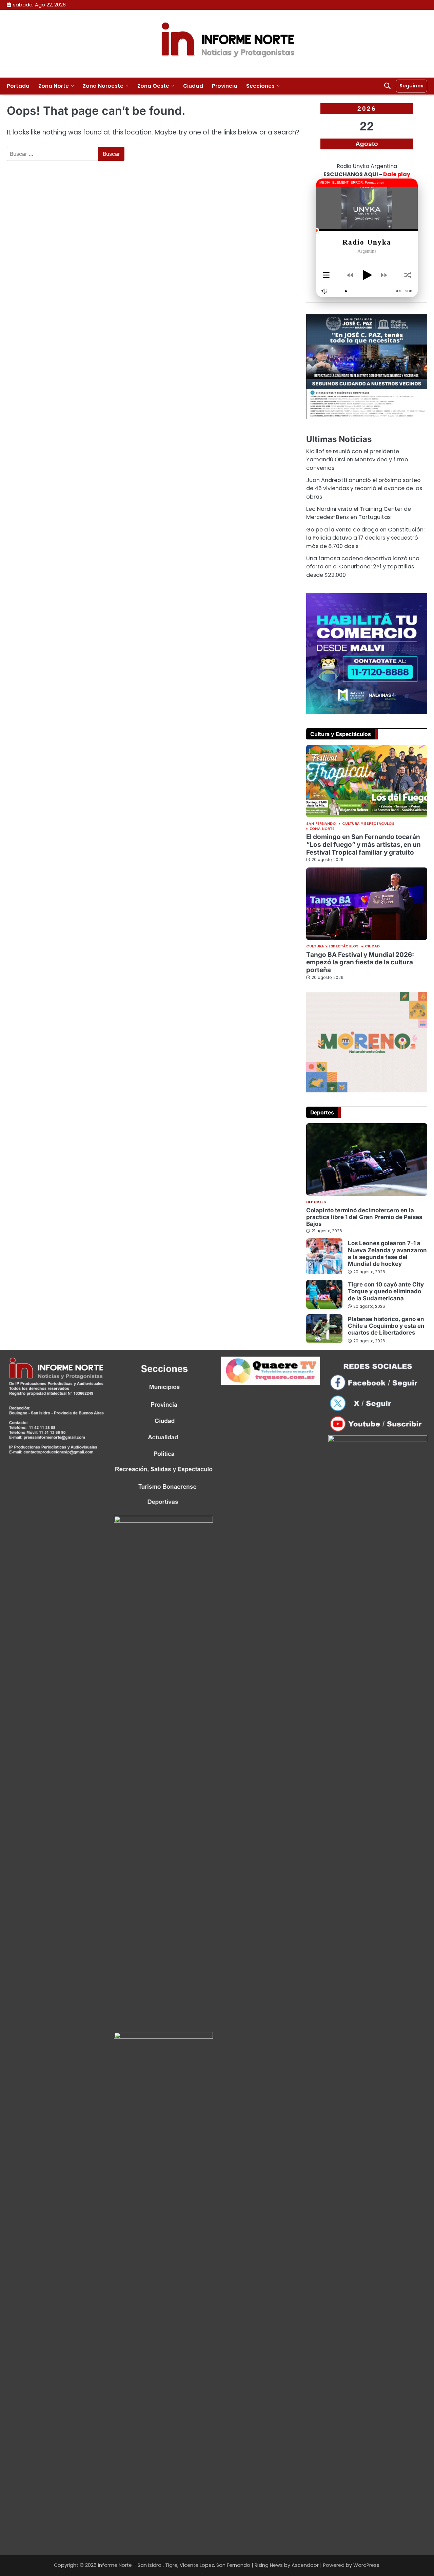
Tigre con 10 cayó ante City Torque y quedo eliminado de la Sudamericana (386, 1291)
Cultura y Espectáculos (368, 824)
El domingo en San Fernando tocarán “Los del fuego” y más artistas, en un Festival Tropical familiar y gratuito (363, 844)
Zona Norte (54, 86)
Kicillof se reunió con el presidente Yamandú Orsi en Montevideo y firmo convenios (357, 460)
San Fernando (321, 824)
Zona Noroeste (103, 86)
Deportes (316, 1202)
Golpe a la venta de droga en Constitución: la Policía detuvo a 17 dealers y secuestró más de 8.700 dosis (365, 538)
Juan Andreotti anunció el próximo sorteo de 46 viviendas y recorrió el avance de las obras (364, 488)
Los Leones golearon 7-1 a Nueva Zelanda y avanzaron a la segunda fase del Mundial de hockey (387, 1253)
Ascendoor (305, 2565)
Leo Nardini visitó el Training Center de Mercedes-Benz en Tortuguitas (359, 513)
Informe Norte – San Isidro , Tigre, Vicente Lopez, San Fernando (174, 2565)
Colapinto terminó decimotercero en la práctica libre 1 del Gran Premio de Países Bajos (364, 1217)
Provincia (225, 86)
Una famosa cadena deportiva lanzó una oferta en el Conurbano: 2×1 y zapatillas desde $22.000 (363, 567)
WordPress (366, 2565)
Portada (18, 86)
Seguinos (411, 86)
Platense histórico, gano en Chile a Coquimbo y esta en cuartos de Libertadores (386, 1326)
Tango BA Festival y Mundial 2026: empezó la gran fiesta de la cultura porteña (360, 962)
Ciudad (193, 86)
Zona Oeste (153, 86)
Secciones (260, 86)
